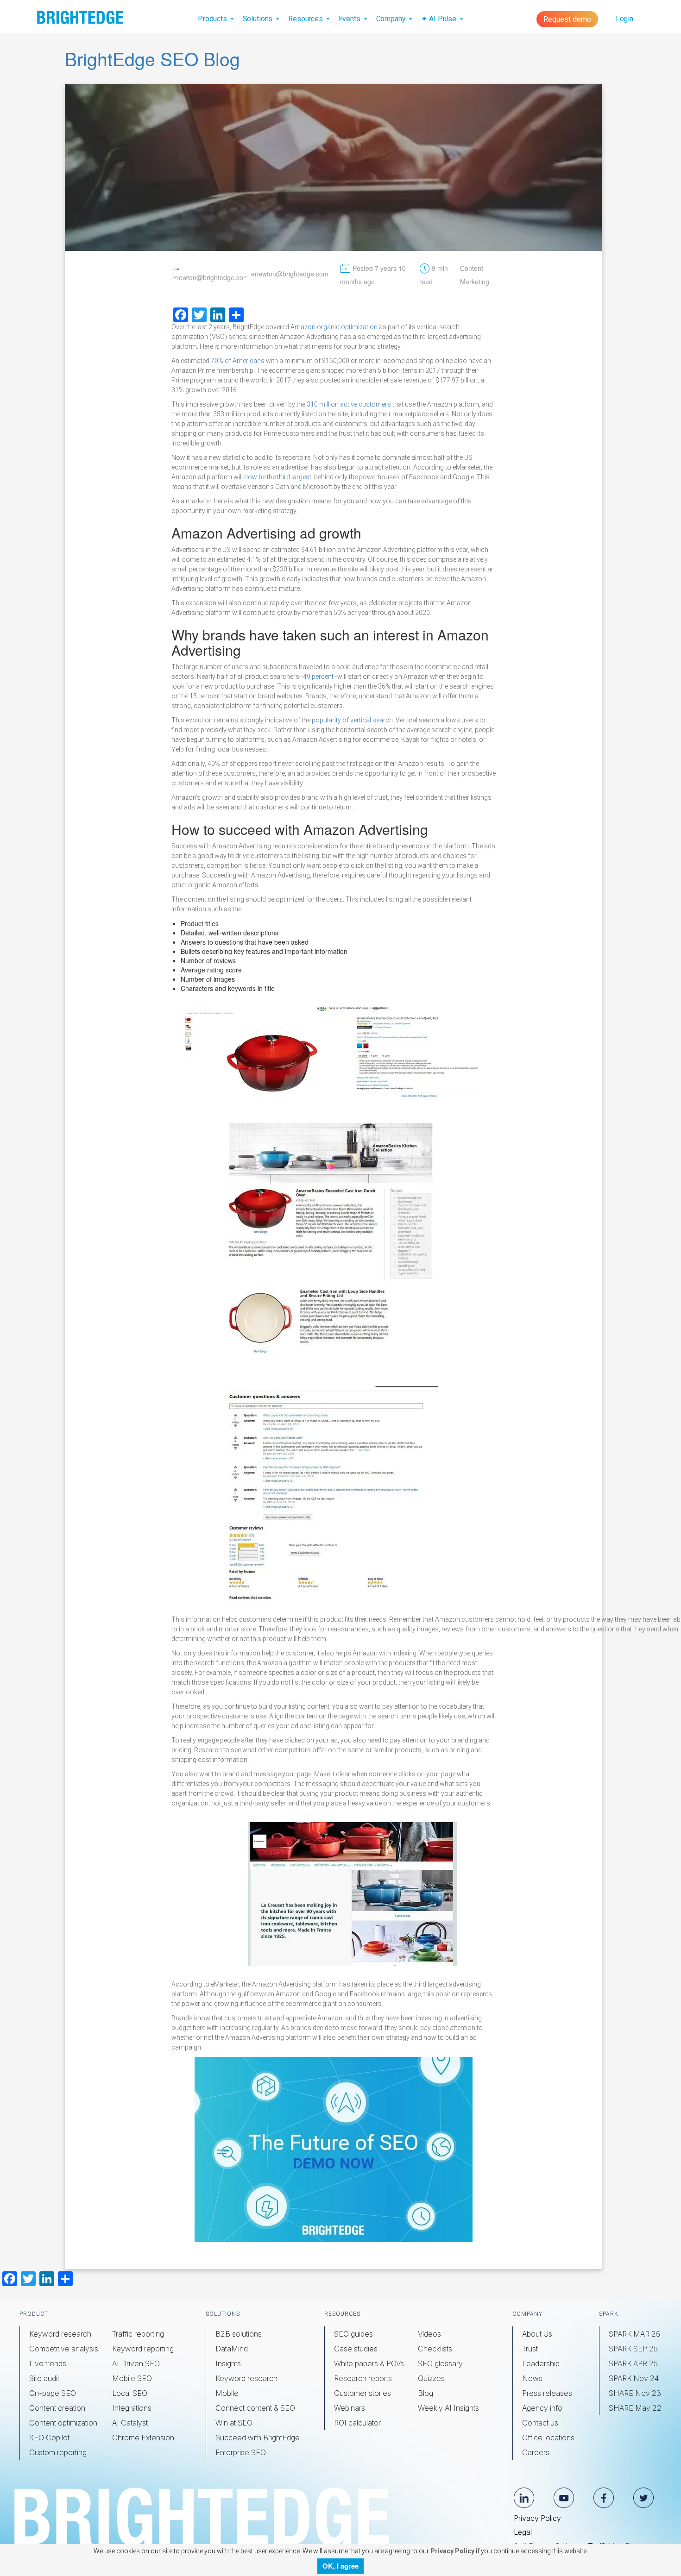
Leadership (541, 2363)
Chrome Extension (143, 2438)
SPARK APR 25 (633, 2363)
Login (624, 19)
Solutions (259, 19)
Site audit (44, 2378)
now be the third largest (278, 477)
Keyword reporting (143, 2349)
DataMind (232, 2349)
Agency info (542, 2408)
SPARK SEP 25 (633, 2349)
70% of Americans (238, 361)
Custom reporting (58, 2452)
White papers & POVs (369, 2363)
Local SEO (130, 2393)
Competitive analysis (64, 2349)
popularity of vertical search (352, 720)
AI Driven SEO (136, 2363)
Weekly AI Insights (448, 2408)
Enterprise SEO (241, 2452)
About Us (537, 2334)
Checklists (435, 2349)
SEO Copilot (49, 2438)
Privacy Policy (537, 2518)
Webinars (350, 2408)
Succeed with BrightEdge (258, 2438)
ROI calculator (357, 2423)
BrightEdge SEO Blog (152, 58)
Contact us (540, 2423)
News (532, 2378)
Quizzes (431, 2378)
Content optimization (63, 2423)
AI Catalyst (130, 2423)
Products (213, 19)
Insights (228, 2363)
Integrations (132, 2408)
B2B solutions (239, 2334)
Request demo (567, 19)
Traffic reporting (138, 2334)
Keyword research (60, 2334)
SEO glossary (440, 2363)
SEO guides (353, 2334)
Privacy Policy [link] (452, 2551)
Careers (536, 2452)
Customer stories (363, 2393)
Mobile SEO (132, 2378)
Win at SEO (234, 2423)
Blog (426, 2393)
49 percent (318, 677)
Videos (429, 2334)
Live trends (48, 2363)
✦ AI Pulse (439, 19)
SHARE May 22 (635, 2408)
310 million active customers (349, 404)
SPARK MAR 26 (634, 2334)
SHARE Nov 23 (635, 2393)
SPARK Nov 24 (634, 2378)
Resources (306, 19)
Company (392, 19)
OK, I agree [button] (340, 2566)
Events (350, 19)
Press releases (547, 2393)
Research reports (363, 2378)
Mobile (227, 2393)
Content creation (57, 2408)
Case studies (356, 2349)
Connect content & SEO (255, 2408)
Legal (523, 2532)
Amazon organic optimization (334, 327)
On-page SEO (53, 2393)
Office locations (548, 2438)
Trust (530, 2349)
